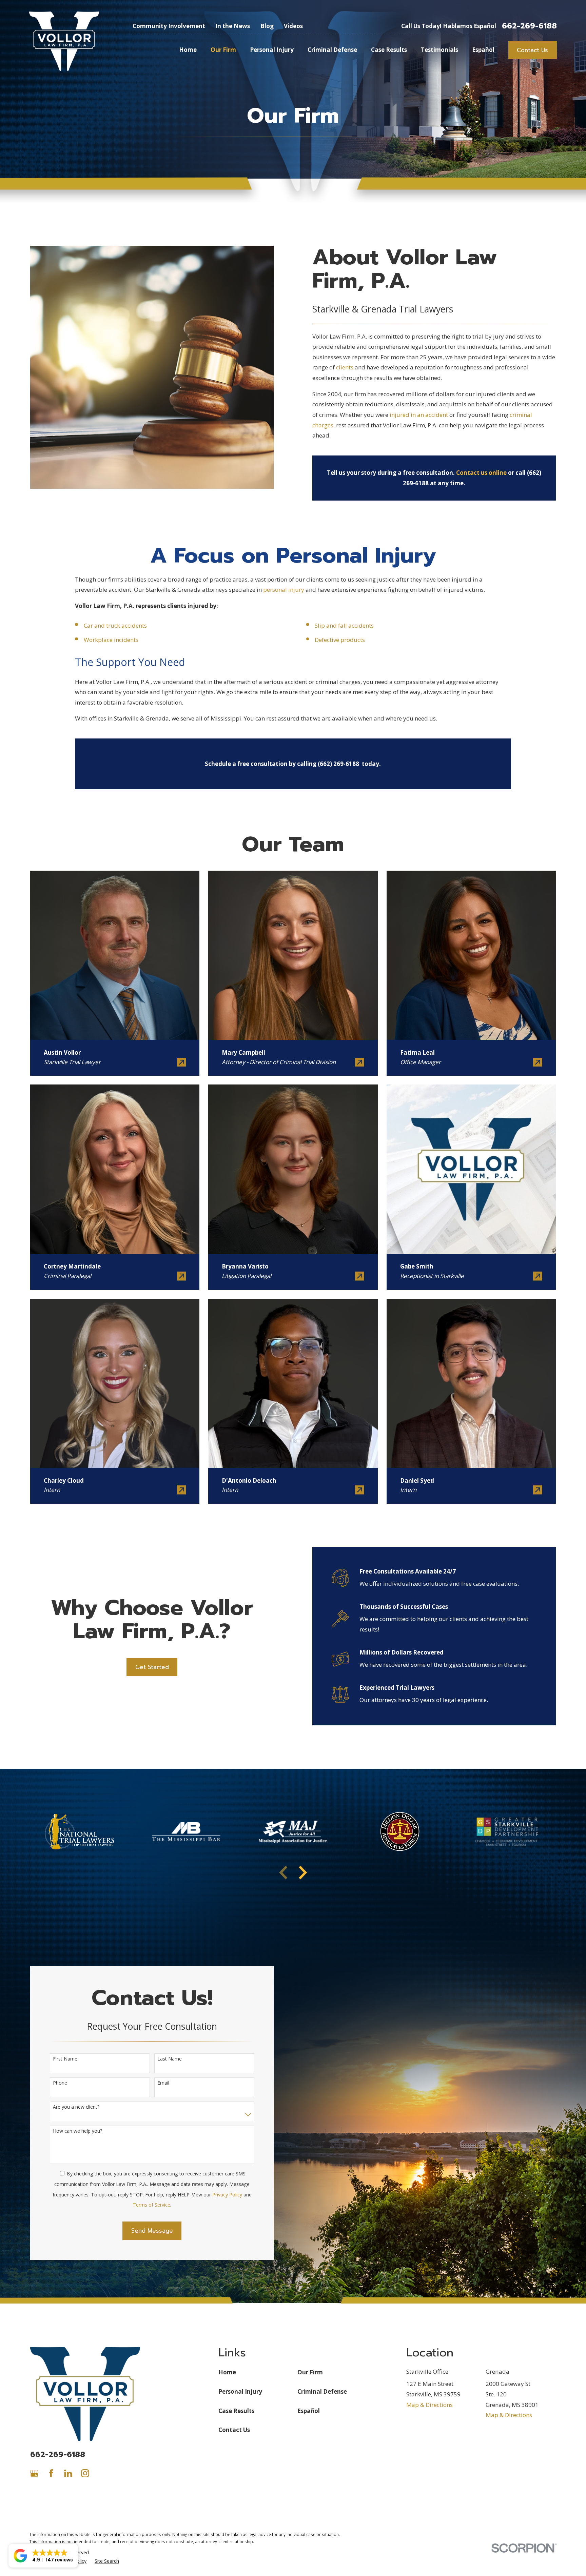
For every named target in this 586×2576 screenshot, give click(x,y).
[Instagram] (85, 2473)
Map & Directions (429, 2405)
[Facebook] (51, 2473)
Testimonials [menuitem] (439, 50)
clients (345, 367)
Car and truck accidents (115, 625)
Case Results (236, 2411)
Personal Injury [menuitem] (272, 50)
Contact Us (532, 50)
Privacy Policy (227, 2195)
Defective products (340, 640)
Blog (267, 26)
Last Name (170, 2059)
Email (163, 2083)
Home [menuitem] (188, 50)
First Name (65, 2059)
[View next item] (303, 1872)
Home (227, 2372)
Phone (60, 2083)
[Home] (64, 41)
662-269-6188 (529, 26)
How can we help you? (77, 2131)
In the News (233, 26)
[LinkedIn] (68, 2473)
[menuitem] (107, 2561)
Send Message (152, 2231)
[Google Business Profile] (34, 2473)
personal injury (284, 590)
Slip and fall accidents (344, 625)
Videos (293, 26)
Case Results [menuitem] (389, 50)
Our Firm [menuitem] (223, 50)
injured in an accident (419, 415)
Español (309, 2411)
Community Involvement (169, 26)
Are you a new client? (76, 2107)
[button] (43, 2556)
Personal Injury (240, 2391)
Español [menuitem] (483, 50)
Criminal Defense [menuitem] (332, 50)
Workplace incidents (111, 640)
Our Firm (310, 2372)
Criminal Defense (322, 2391)
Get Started (152, 1667)
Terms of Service (151, 2205)
